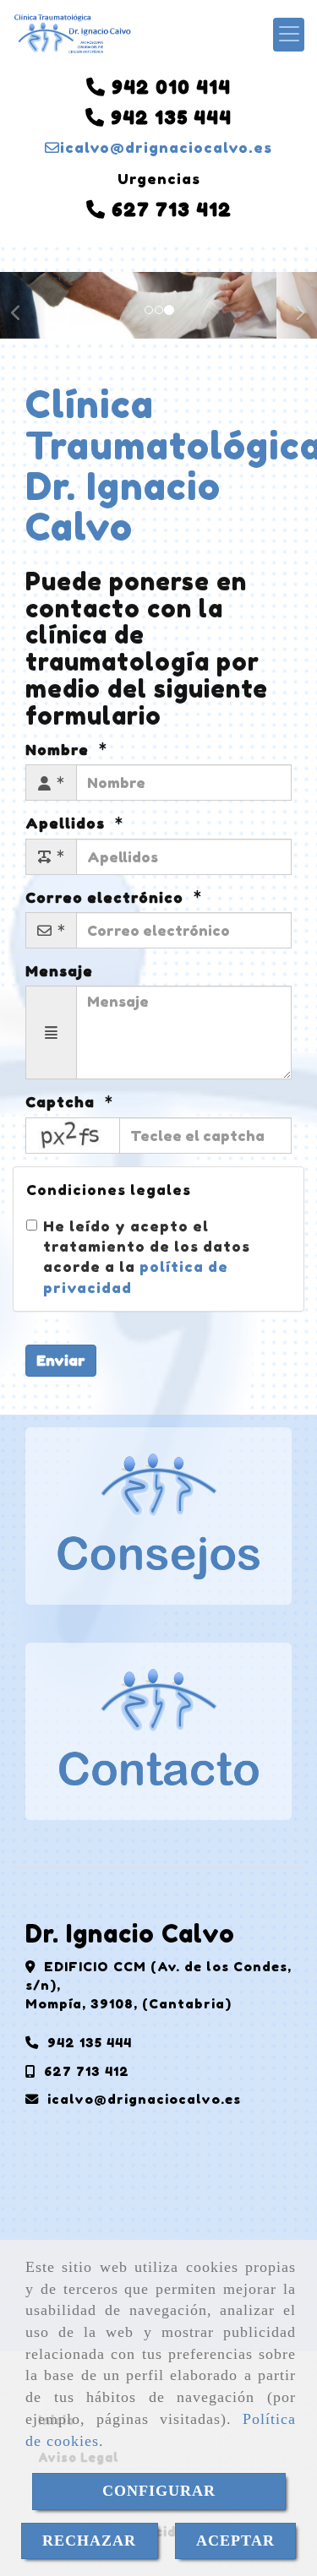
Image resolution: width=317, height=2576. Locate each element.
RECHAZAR (89, 2541)
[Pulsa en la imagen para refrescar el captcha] (73, 1136)
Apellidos (67, 823)
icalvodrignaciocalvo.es (166, 147)
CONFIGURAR (159, 2491)
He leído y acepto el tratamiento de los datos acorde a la (147, 1257)
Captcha (62, 1102)
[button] (24, 305)
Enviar (61, 1360)
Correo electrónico (107, 897)
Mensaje (59, 971)
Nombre (59, 750)
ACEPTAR (235, 2541)
